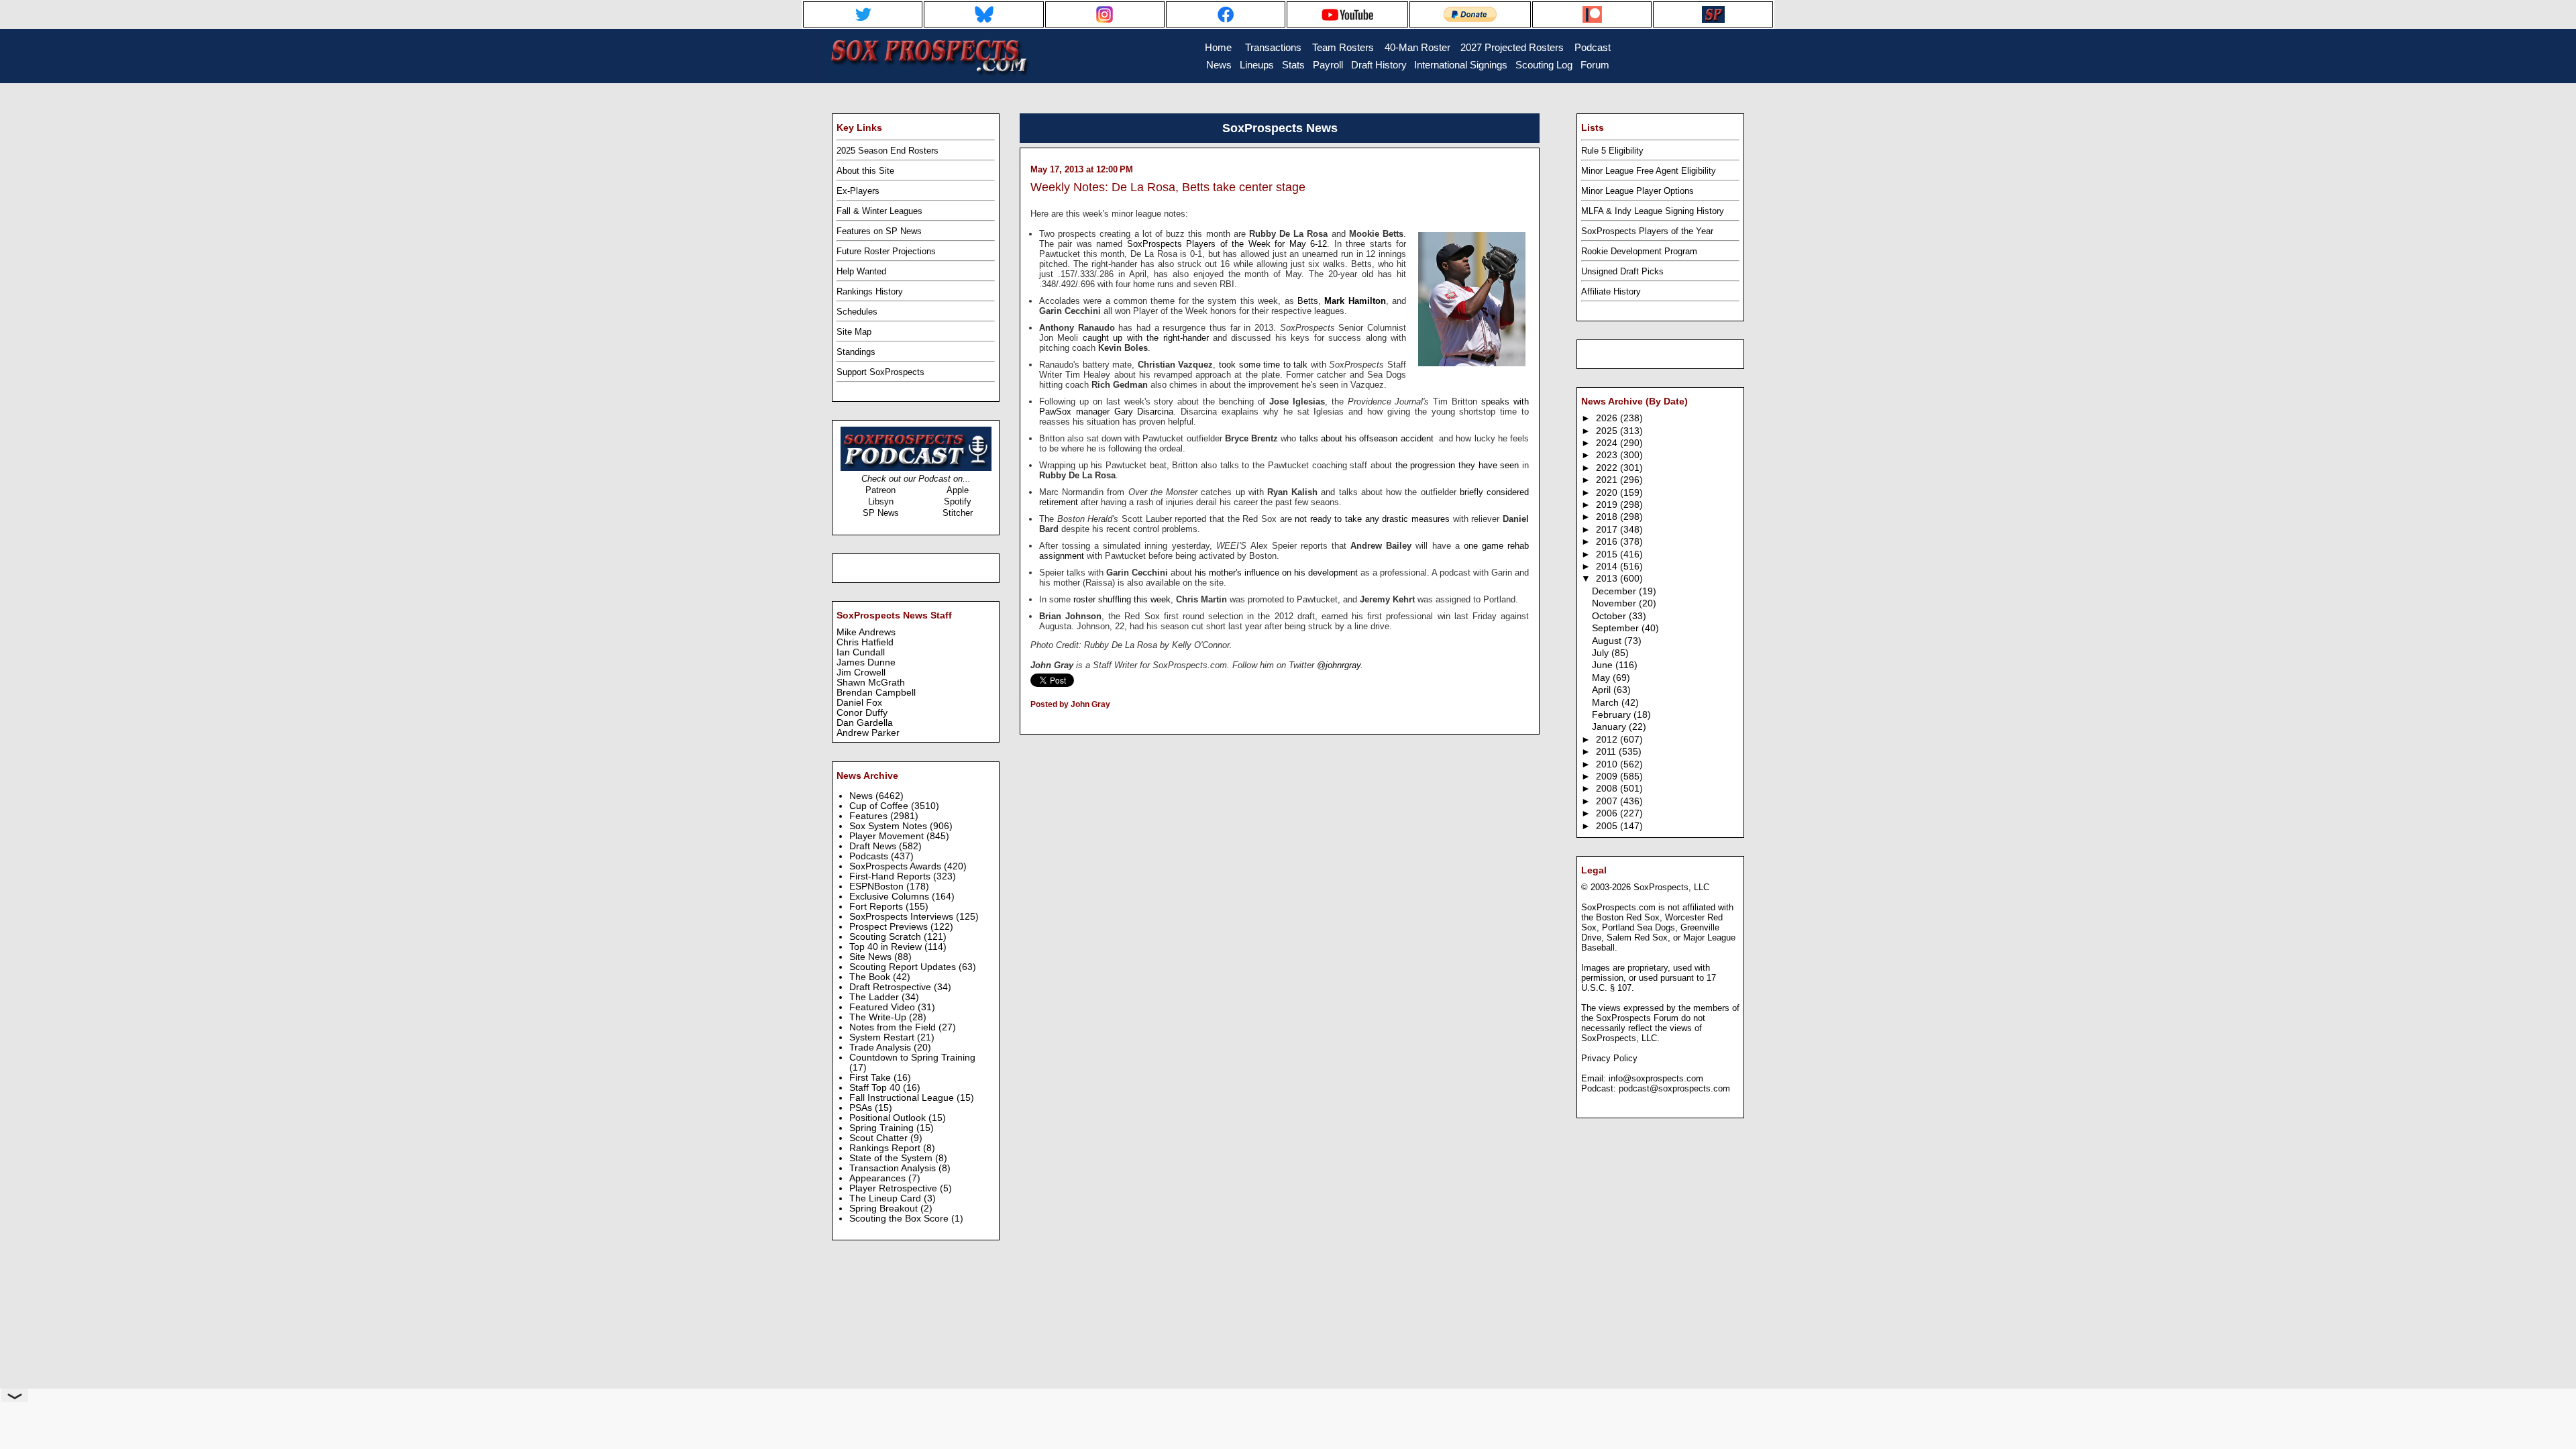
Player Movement (888, 836)
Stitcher (958, 513)
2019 (1608, 505)
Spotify (958, 501)
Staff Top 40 (876, 1088)
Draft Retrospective (892, 987)
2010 (1608, 764)
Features (870, 816)
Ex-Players (858, 191)
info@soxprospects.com (1656, 1078)
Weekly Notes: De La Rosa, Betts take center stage (1168, 187)
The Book (871, 977)
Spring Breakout (885, 1209)
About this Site (865, 171)
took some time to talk (1263, 365)
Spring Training (883, 1128)
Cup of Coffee (880, 806)
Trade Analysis (881, 1048)
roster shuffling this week (1122, 599)
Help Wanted (861, 271)
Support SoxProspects (880, 372)
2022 (1608, 468)
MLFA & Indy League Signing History (1653, 211)
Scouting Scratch (887, 937)
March (1607, 703)
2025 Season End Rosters (888, 151)
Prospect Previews (890, 927)
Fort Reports (877, 907)
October (1610, 616)
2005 (1608, 826)
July (1602, 653)
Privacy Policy (1609, 1058)
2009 (1608, 776)
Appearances (879, 1178)
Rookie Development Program (1639, 251)
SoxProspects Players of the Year (1647, 231)
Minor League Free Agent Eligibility (1649, 171)
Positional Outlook (889, 1118)
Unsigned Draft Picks (1622, 271)
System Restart (883, 1037)
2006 (1608, 813)
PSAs (862, 1108)
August (1608, 641)
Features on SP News (879, 231)
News (862, 796)
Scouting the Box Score (900, 1219)
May (1602, 678)
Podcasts (870, 856)
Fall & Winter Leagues (879, 211)
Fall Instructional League (903, 1098)
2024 (1608, 443)
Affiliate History (1611, 291)
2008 (1608, 789)
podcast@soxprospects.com (1674, 1088)
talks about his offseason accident (1366, 438)
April (1603, 690)
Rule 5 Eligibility (1612, 151)
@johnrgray (1339, 665)
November (1615, 603)
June (1604, 665)
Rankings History (870, 291)
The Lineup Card (887, 1198)
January (1610, 727)
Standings (856, 352)
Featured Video (883, 1007)
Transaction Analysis (894, 1168)
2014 (1608, 567)
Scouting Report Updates (904, 967)
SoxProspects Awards (897, 866)
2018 (1608, 517)
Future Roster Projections (886, 251)
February (1613, 715)
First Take (871, 1078)
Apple (958, 490)
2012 (1608, 740)
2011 (1607, 752)
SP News (881, 513)
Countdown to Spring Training (912, 1058)
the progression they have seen (1457, 465)
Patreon (880, 490)
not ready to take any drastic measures (1372, 519)
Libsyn (881, 501)
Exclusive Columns (891, 897)
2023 (1608, 455)
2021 (1608, 480)
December (1615, 591)
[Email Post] (1031, 722)
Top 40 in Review (887, 947)
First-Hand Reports (891, 876)
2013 (1608, 579)
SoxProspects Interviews (903, 917)
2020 (1608, 493)
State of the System (892, 1158)
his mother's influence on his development (1276, 573)
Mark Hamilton (1355, 301)
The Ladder (875, 997)
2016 (1608, 542)
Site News (872, 957)
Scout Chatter (880, 1138)
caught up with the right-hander (1146, 338)
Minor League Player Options (1638, 191)
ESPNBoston (878, 887)
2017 (1608, 530)
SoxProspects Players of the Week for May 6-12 (1227, 244)
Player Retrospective (895, 1188)
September (1617, 628)
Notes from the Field (894, 1027)
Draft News (874, 846)
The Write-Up (879, 1017)
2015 (1608, 554)
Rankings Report (886, 1148)
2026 (1608, 418)
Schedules (857, 312)
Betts (1308, 301)
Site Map (854, 332)
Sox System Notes (890, 826)
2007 (1608, 801)
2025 (1608, 431)
